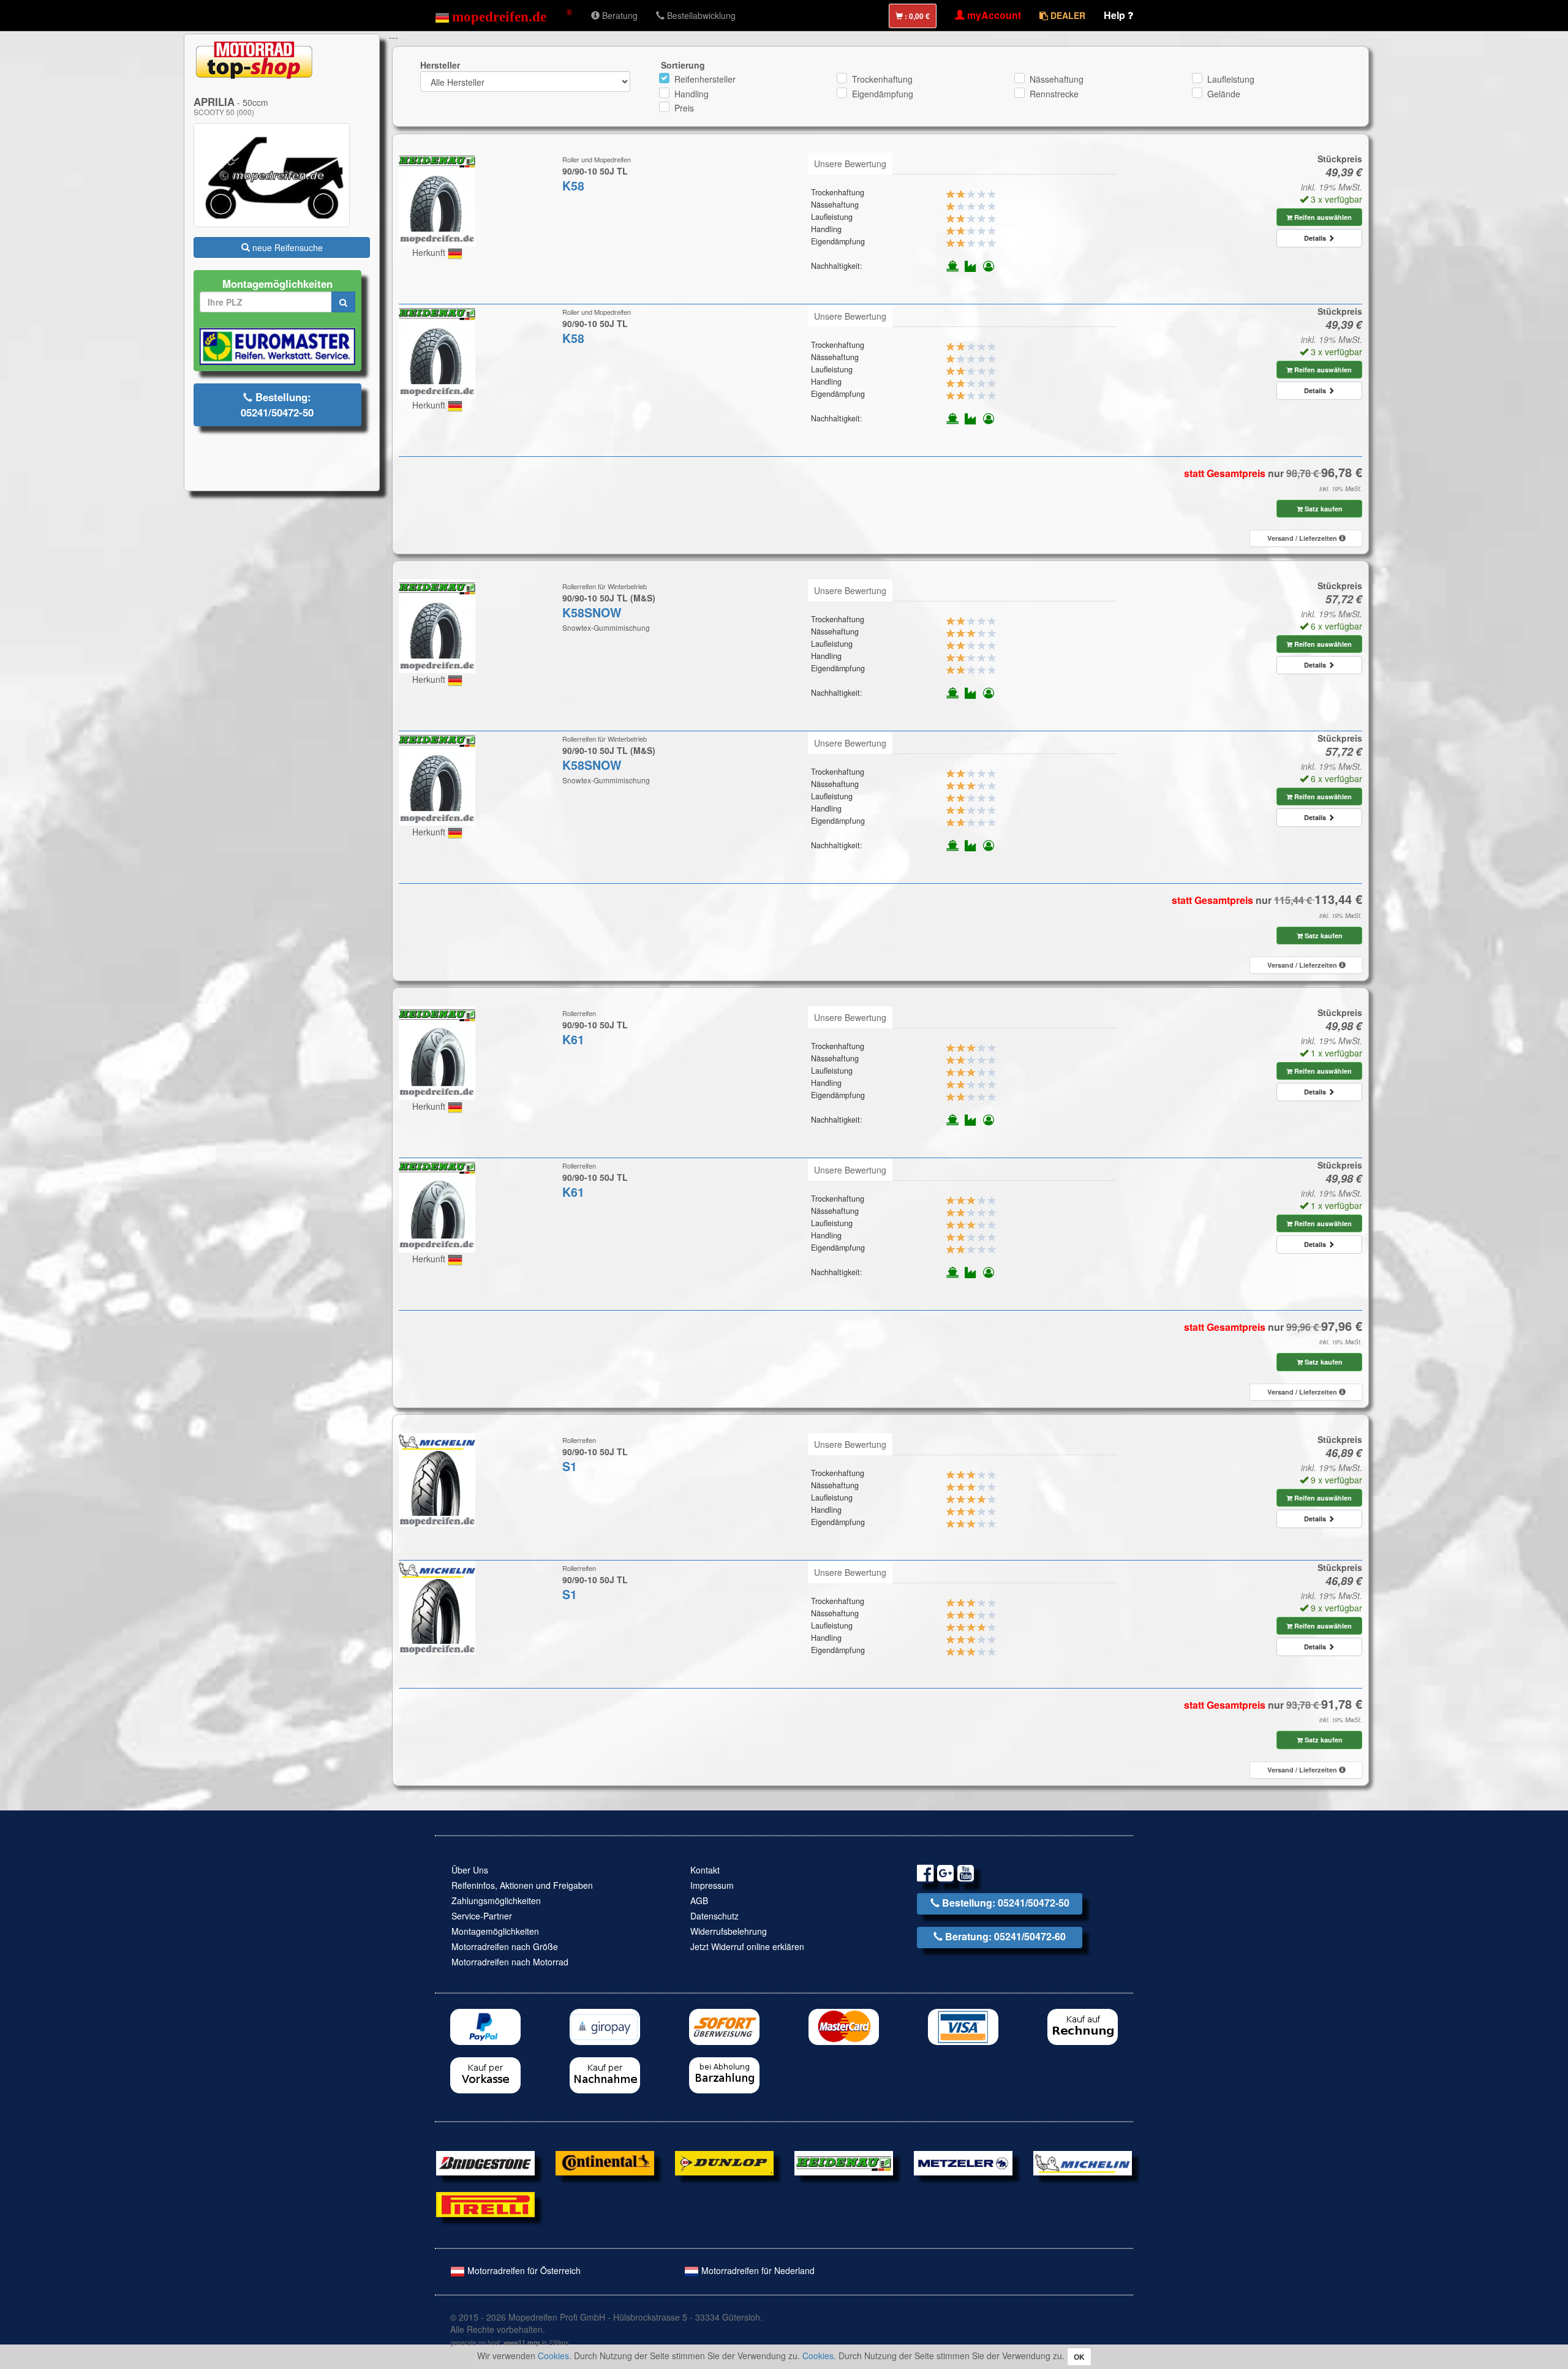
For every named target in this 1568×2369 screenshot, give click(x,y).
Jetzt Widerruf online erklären (747, 1946)
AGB (699, 1900)
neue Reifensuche (286, 247)
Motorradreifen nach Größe (505, 1946)
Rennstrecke (1054, 94)
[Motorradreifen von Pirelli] (485, 2203)
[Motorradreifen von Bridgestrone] (485, 2162)
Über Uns (470, 1870)
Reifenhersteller (705, 79)
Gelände (1224, 94)
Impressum (712, 1885)
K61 (573, 1039)
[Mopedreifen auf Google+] (945, 1875)
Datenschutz (714, 1916)
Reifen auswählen (1322, 217)
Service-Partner (482, 1916)
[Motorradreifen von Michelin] (1083, 2162)
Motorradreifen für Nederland (757, 2270)
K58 (573, 186)
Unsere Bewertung (850, 164)
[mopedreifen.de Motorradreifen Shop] (504, 15)
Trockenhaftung (882, 79)
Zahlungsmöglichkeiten (496, 1900)
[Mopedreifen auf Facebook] (925, 1875)
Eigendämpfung (883, 94)
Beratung (619, 15)
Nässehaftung (1057, 79)
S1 (570, 1466)
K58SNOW (592, 612)
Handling (692, 94)
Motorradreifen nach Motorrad (510, 1962)
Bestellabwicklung (700, 15)
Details (1316, 238)
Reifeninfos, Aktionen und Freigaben (522, 1885)
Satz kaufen (1323, 509)
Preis (684, 108)
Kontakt (705, 1870)
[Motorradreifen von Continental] (605, 2162)
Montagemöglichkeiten (495, 1931)
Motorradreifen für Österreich (523, 2270)
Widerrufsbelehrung (729, 1931)
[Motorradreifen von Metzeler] (963, 2162)
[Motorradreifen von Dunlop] (724, 2162)
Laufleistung (1231, 79)
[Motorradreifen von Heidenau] (844, 2162)
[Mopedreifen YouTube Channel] (966, 1875)
